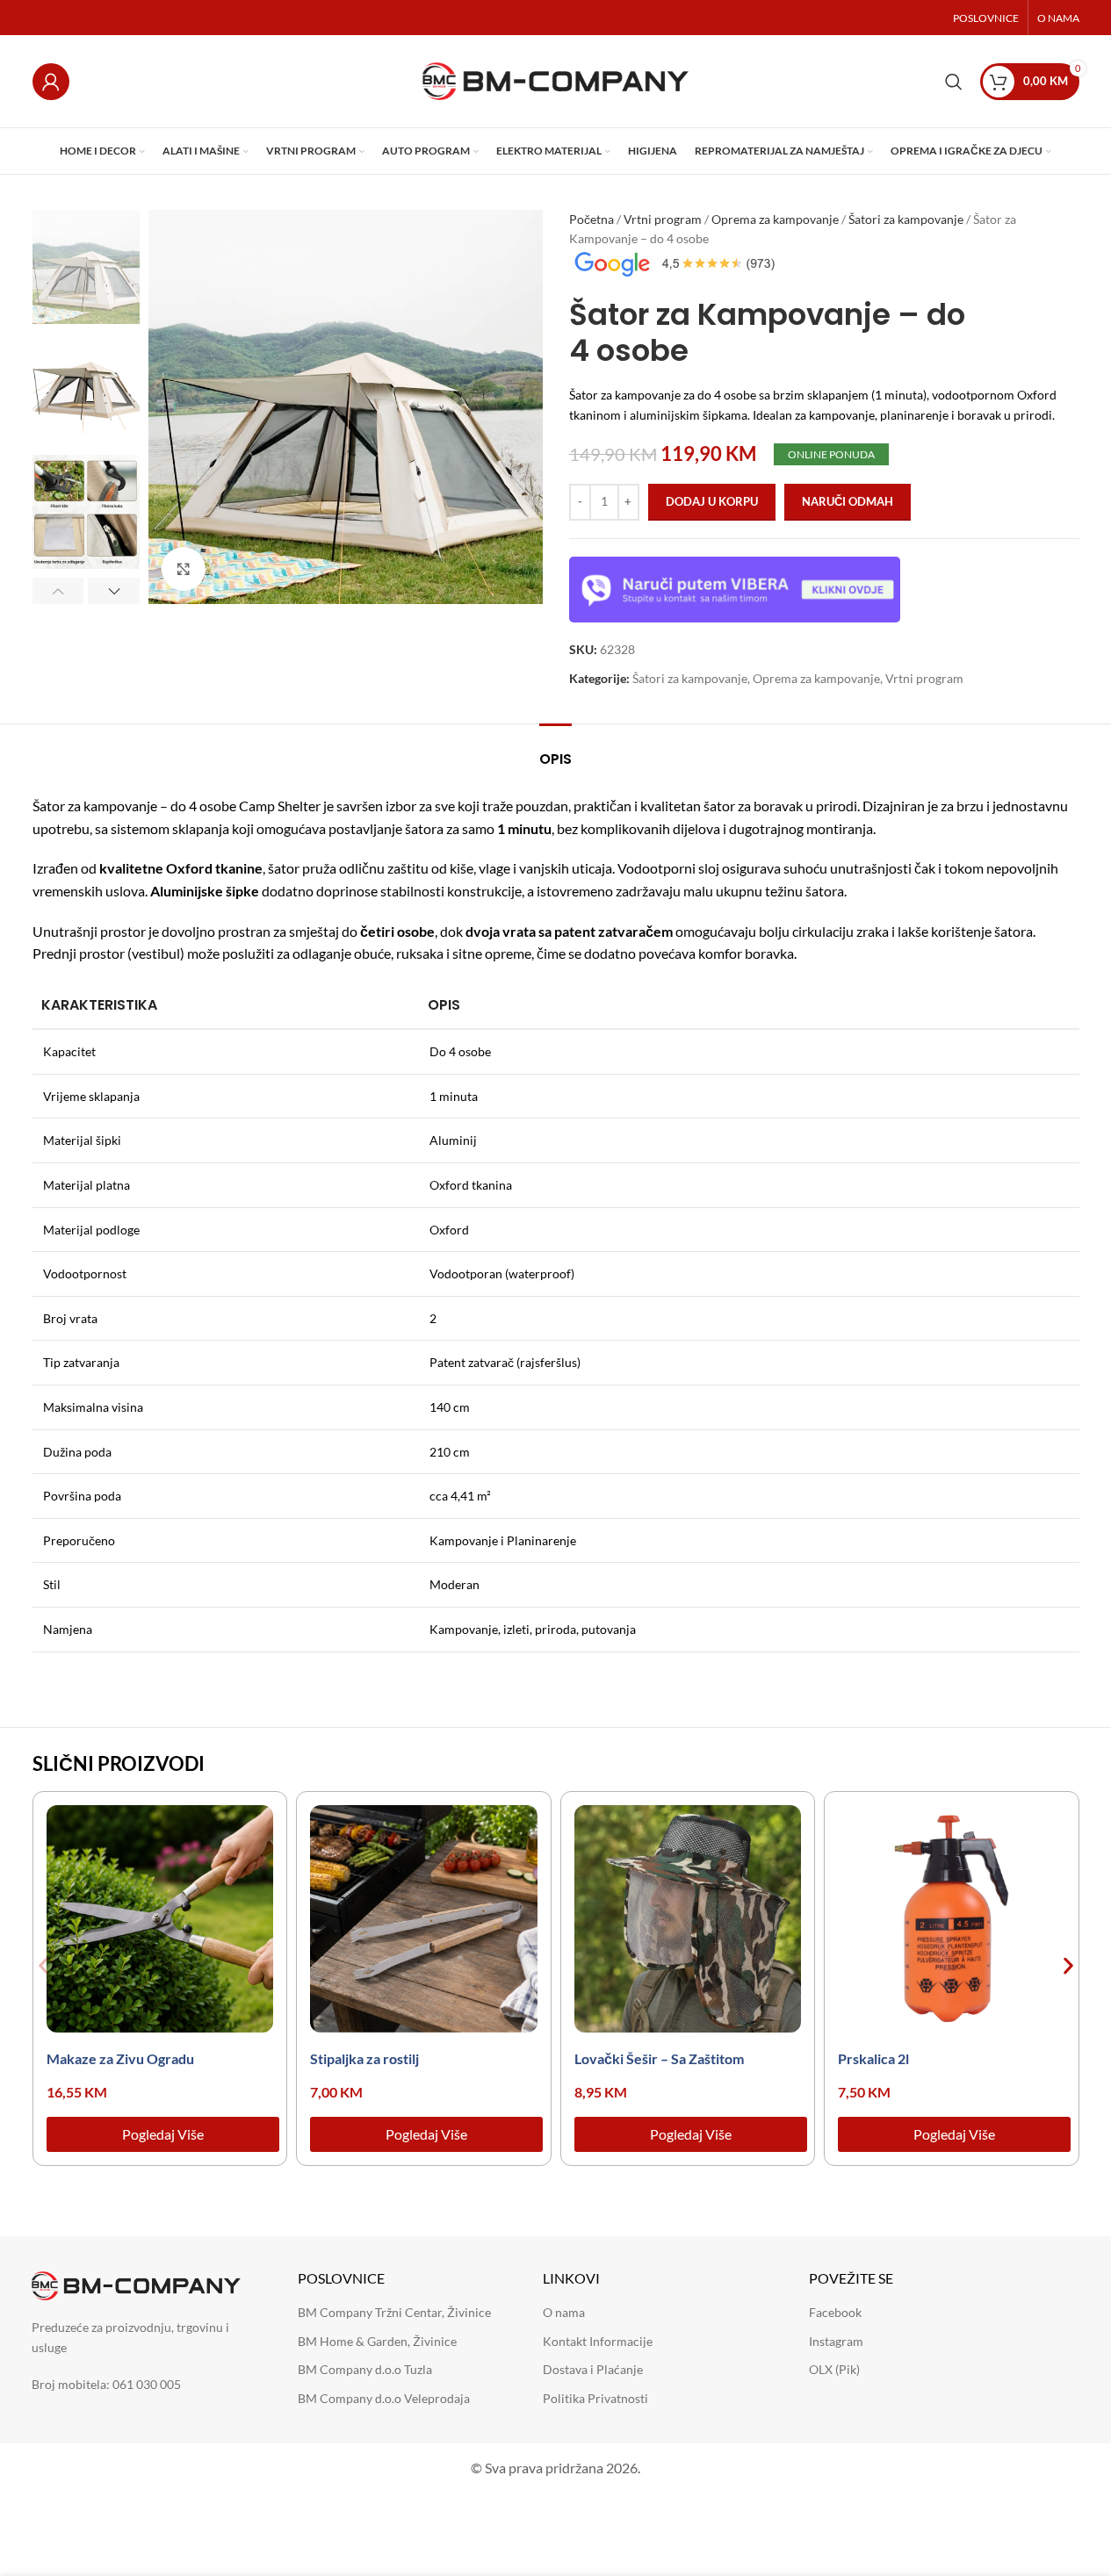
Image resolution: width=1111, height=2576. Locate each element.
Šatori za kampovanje (906, 219)
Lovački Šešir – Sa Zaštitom (659, 2058)
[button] (58, 591)
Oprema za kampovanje (775, 219)
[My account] (51, 82)
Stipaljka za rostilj (364, 2058)
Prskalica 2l (873, 2058)
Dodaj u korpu (712, 501)
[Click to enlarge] (184, 569)
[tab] (555, 750)
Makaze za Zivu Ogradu (120, 2058)
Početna (592, 219)
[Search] (954, 82)
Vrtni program (663, 219)
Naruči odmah (848, 501)
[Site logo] (555, 79)
